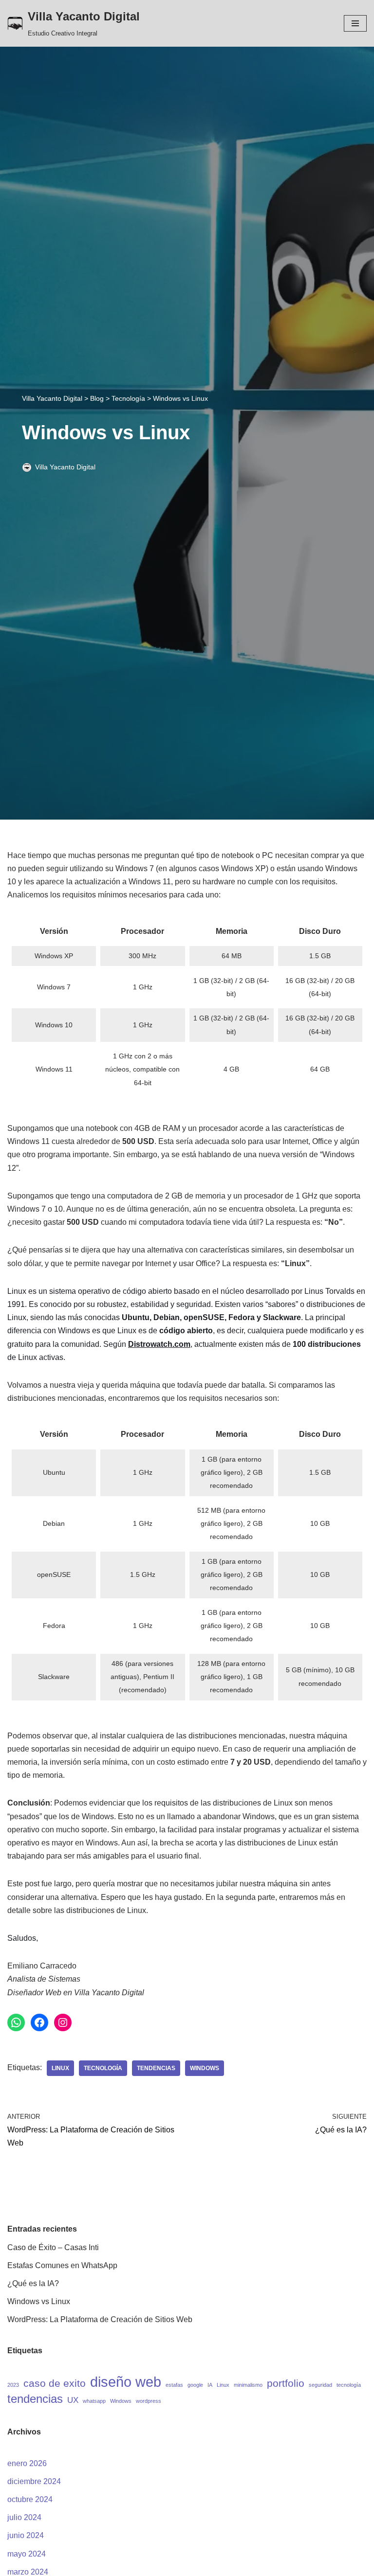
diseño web (126, 2382)
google (195, 2385)
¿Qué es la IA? (33, 2283)
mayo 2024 (27, 2554)
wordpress (149, 2401)
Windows (205, 2068)
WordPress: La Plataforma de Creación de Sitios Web (100, 2319)
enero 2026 (27, 2463)
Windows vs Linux (39, 2301)
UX (73, 2400)
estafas (174, 2385)
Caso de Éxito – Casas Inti (53, 2247)
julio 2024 (24, 2517)
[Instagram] (63, 2022)
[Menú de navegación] (355, 23)
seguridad (320, 2385)
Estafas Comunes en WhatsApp (62, 2265)
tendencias (156, 2068)
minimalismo (248, 2385)
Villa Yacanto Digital (65, 467)
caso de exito (55, 2383)
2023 (13, 2385)
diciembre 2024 (34, 2481)
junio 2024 (26, 2535)
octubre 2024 (30, 2499)
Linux (60, 2068)
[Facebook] (39, 2022)
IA (210, 2385)
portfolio (286, 2383)
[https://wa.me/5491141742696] (16, 2022)
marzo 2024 (28, 2572)
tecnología (103, 2068)
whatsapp (94, 2401)
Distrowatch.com (159, 1344)
